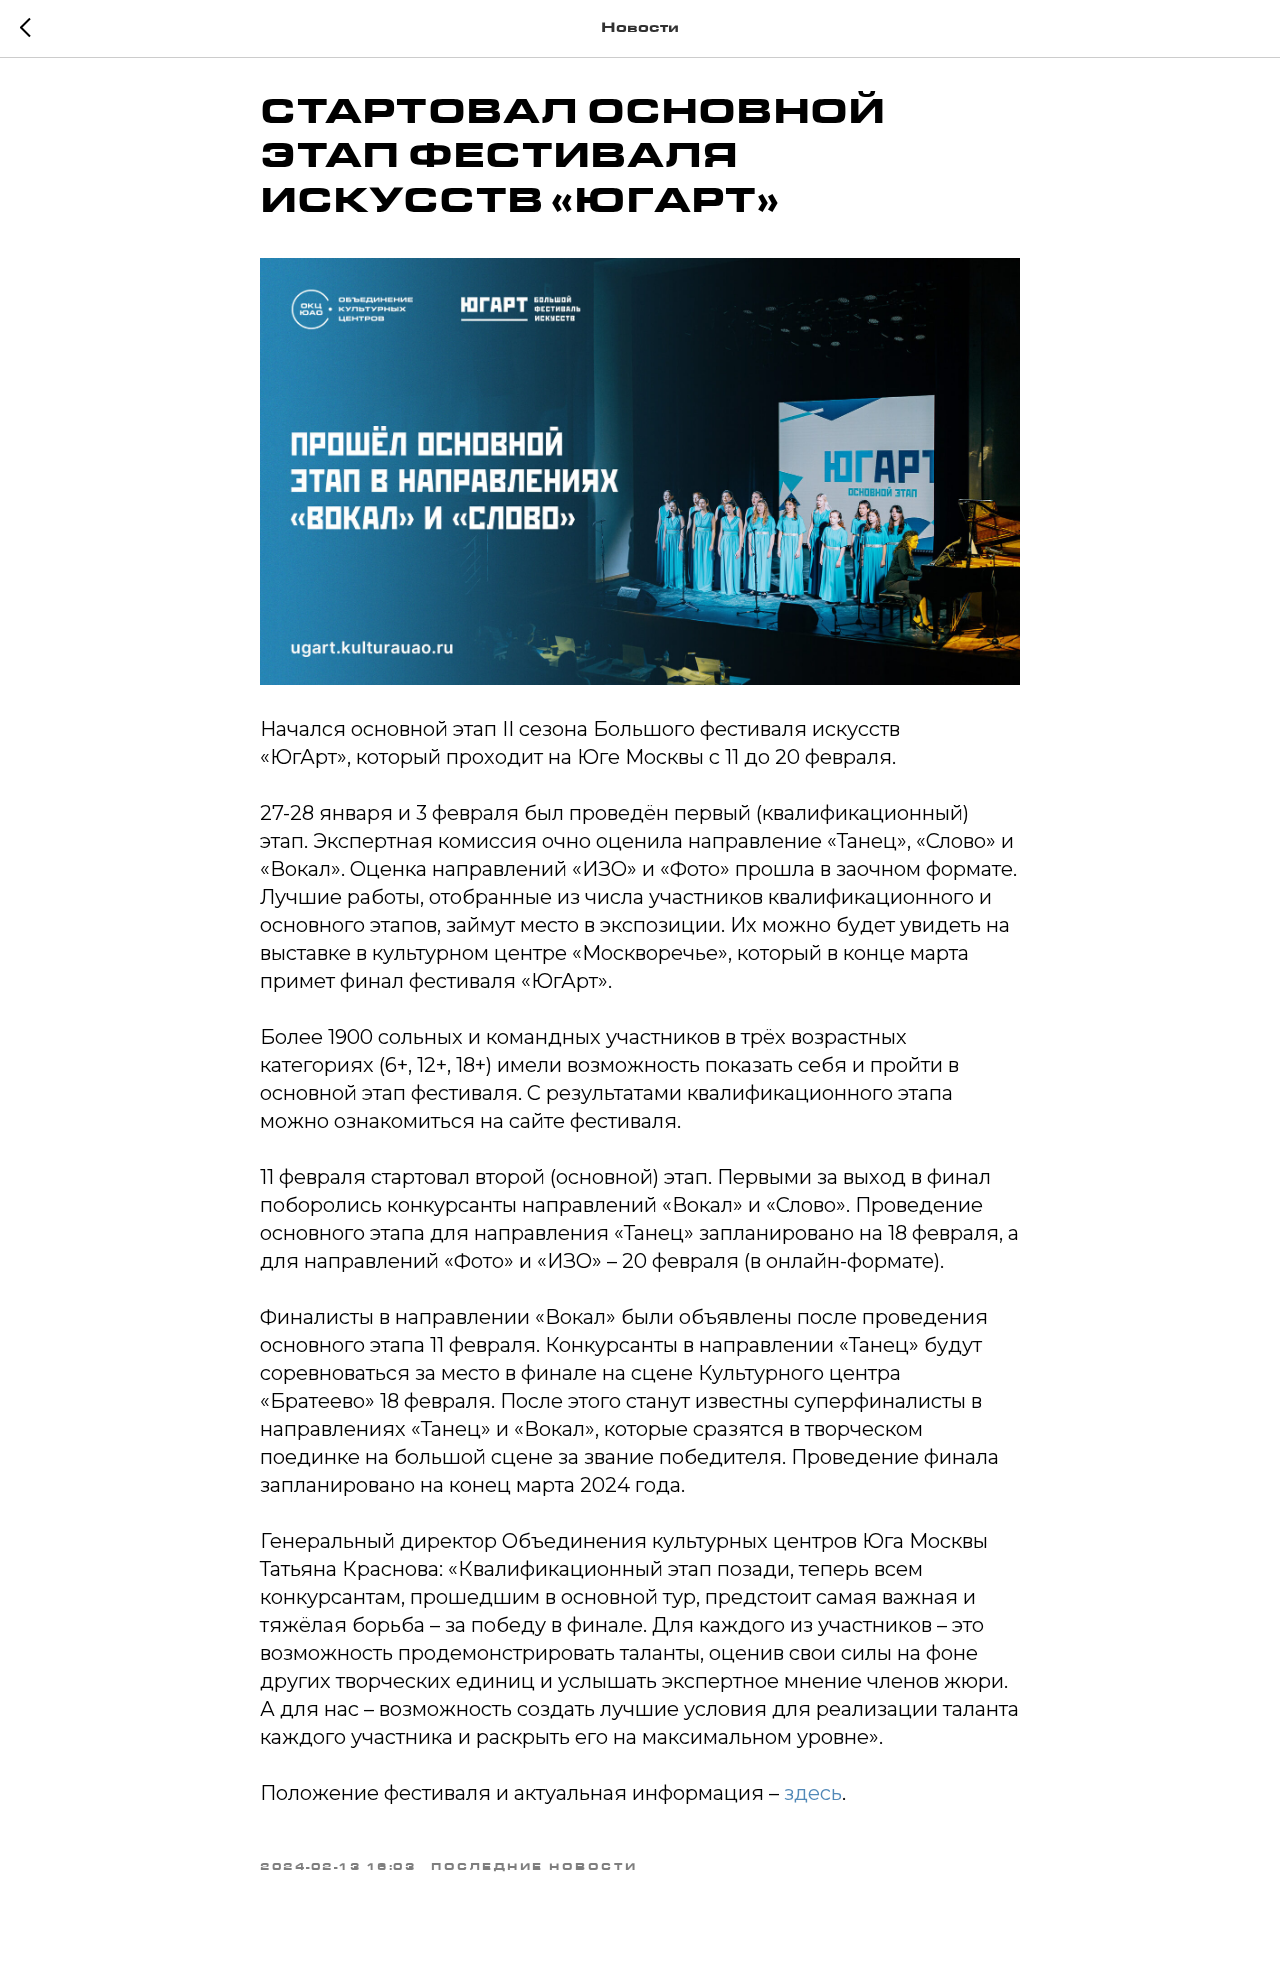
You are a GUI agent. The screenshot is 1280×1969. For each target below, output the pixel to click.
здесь (813, 1793)
